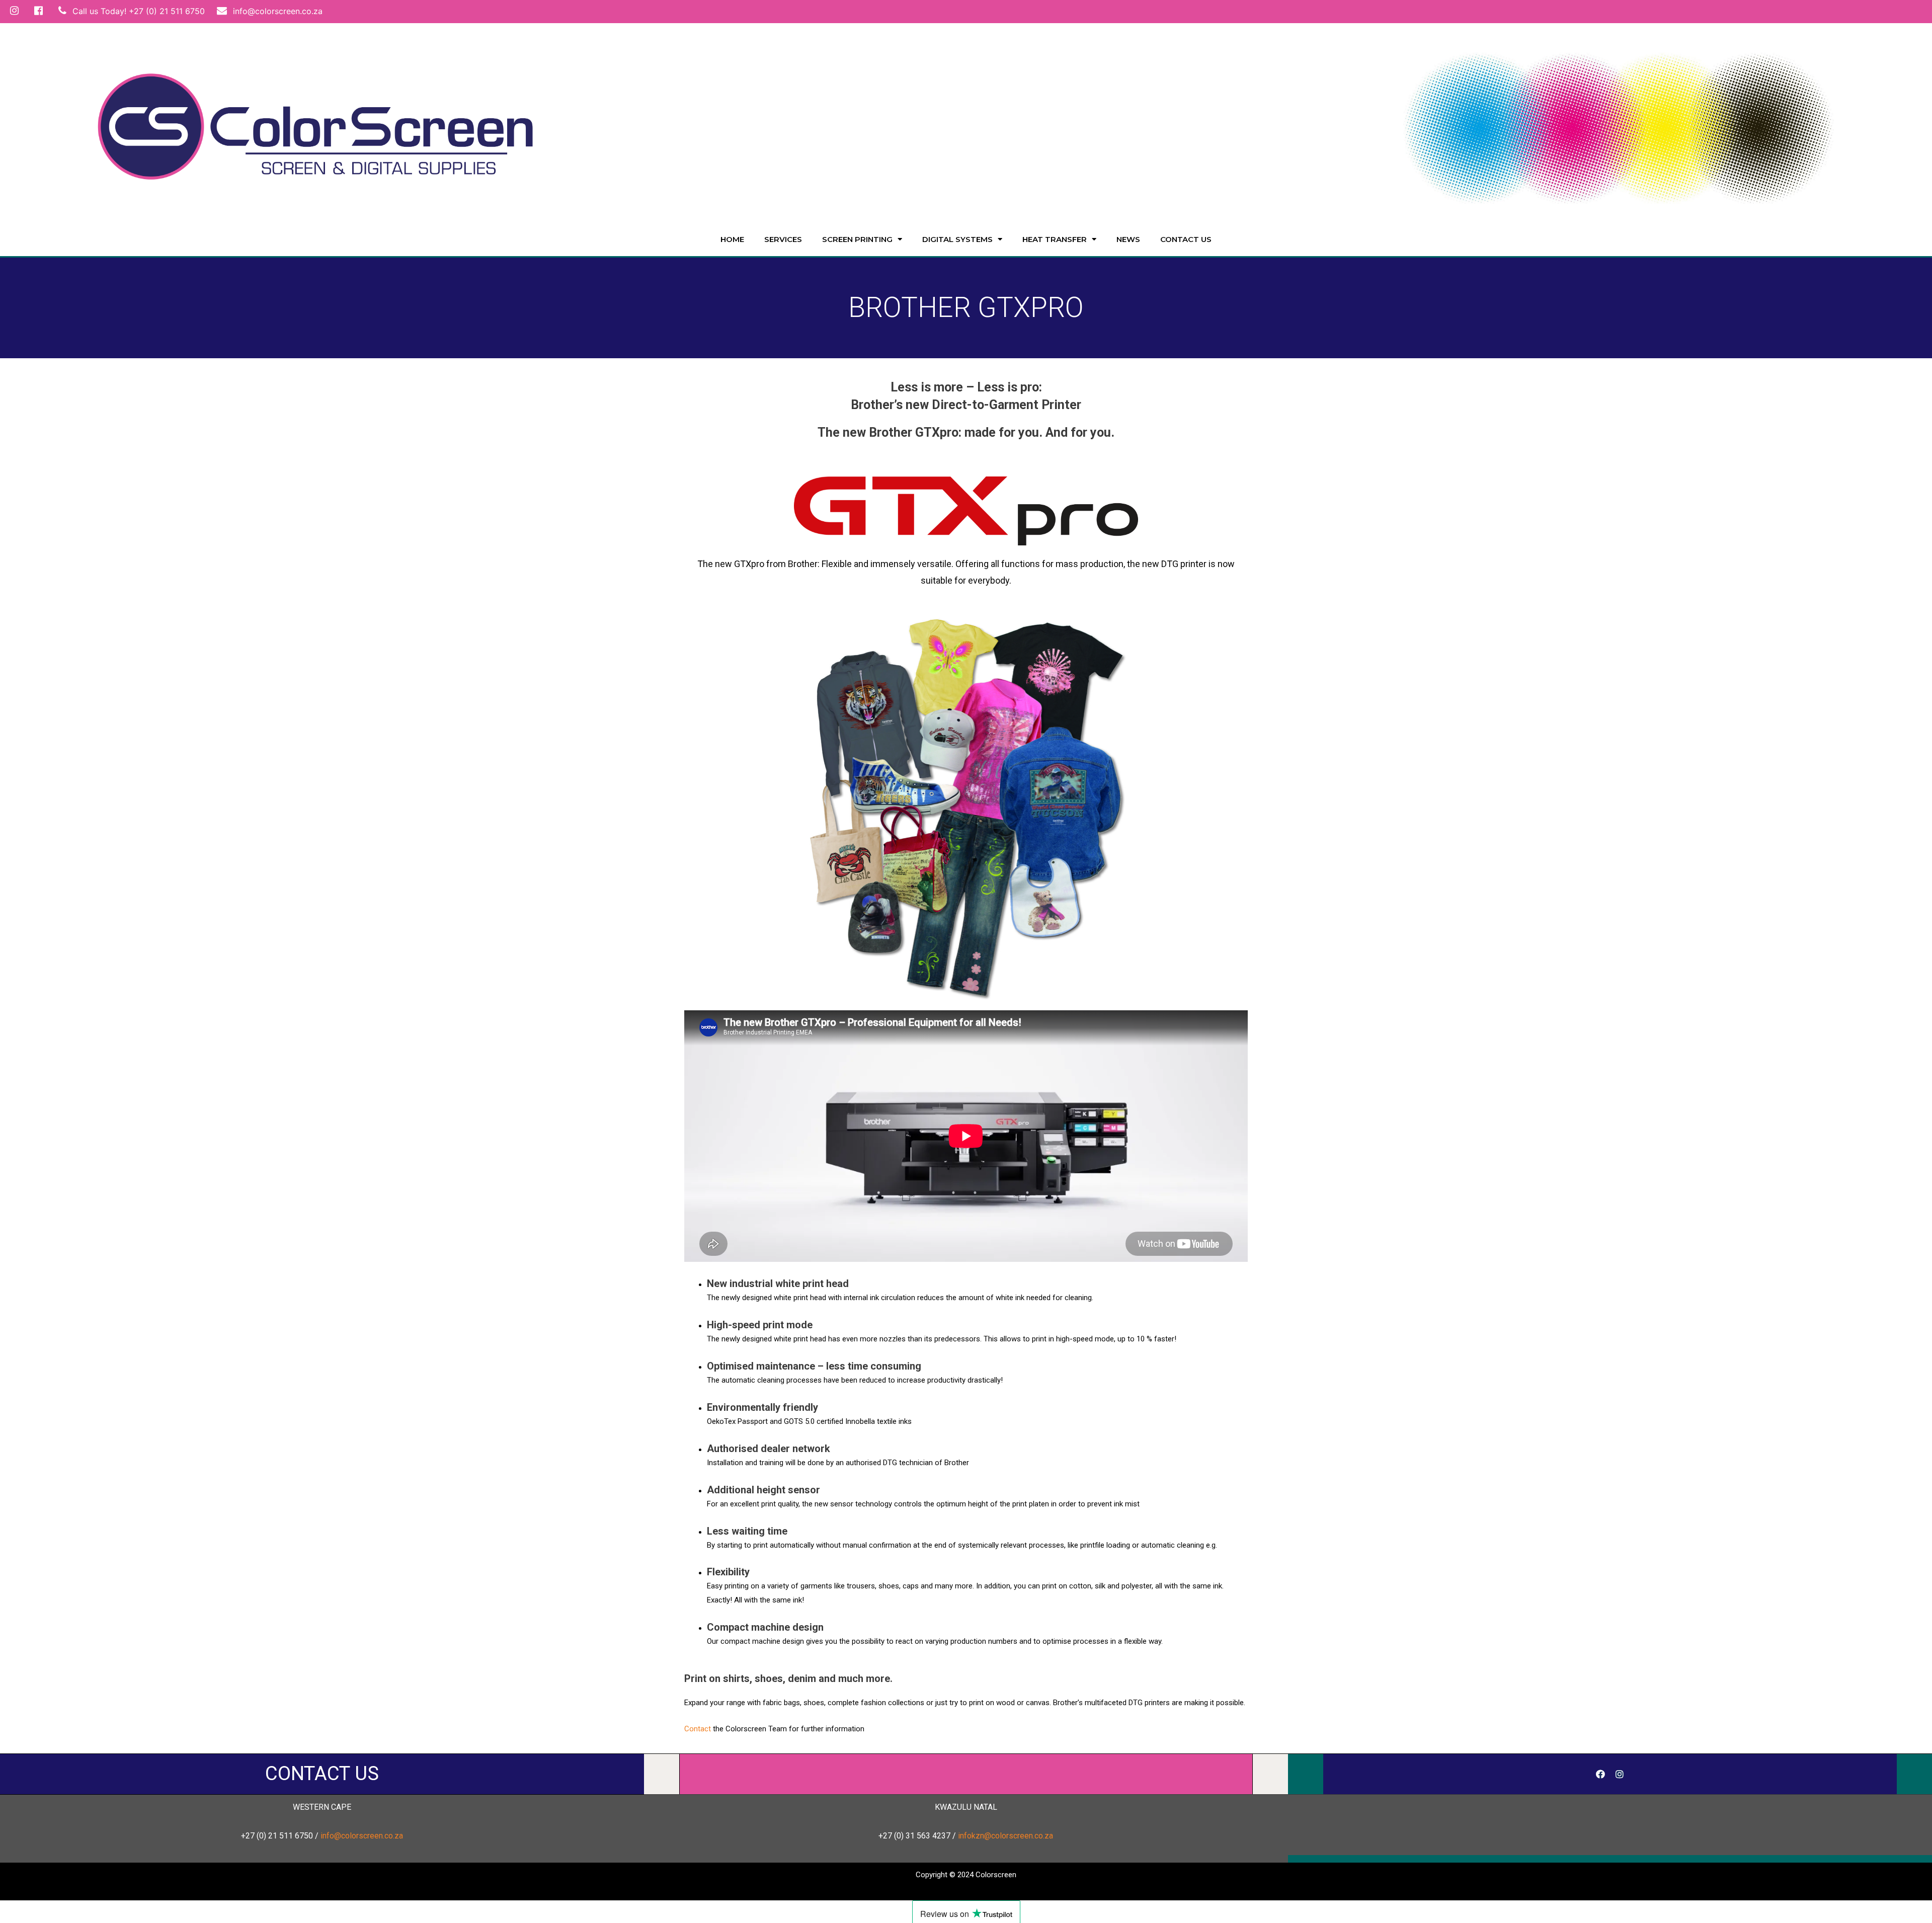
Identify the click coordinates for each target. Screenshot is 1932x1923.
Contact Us (1186, 239)
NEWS (1128, 239)
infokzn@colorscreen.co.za (1005, 1836)
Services (783, 239)
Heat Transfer (1055, 239)
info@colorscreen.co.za (276, 11)
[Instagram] (1620, 1774)
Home (732, 239)
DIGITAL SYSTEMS (957, 239)
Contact (698, 1729)
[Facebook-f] (1600, 1774)
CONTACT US (322, 1773)
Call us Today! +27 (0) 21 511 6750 (137, 11)
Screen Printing (857, 239)
